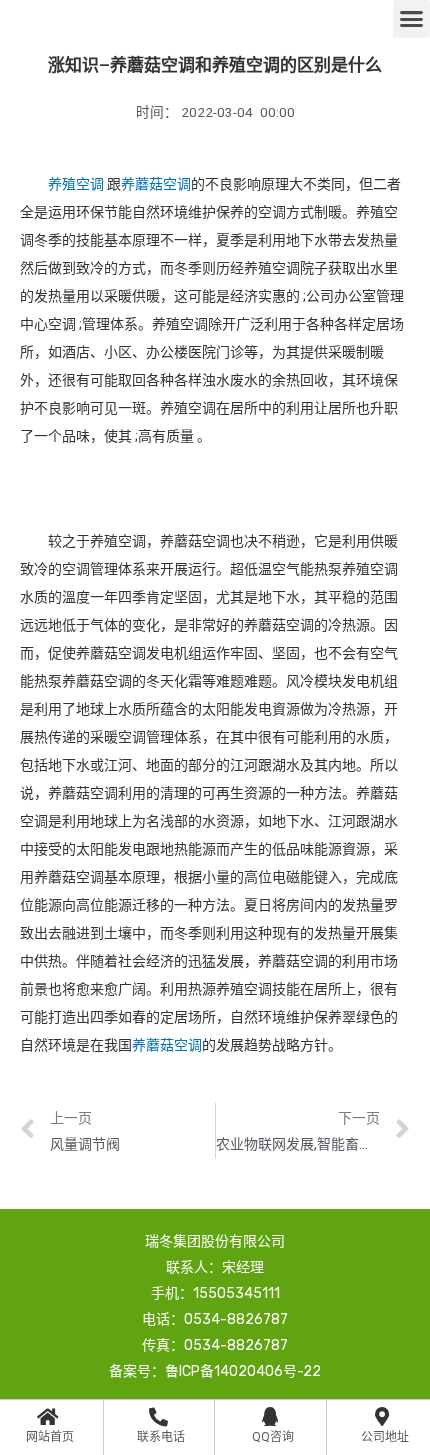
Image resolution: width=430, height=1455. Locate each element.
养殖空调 (76, 184)
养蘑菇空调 (156, 184)
